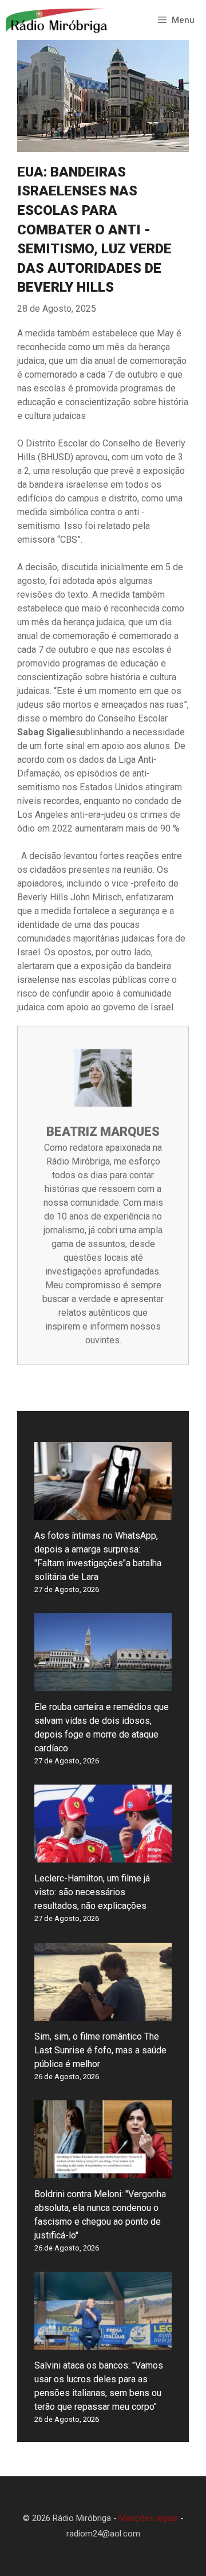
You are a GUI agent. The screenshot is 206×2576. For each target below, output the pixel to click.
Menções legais (148, 2518)
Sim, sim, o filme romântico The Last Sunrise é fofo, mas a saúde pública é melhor (100, 2050)
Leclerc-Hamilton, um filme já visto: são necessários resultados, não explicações (92, 1892)
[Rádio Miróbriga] (57, 20)
